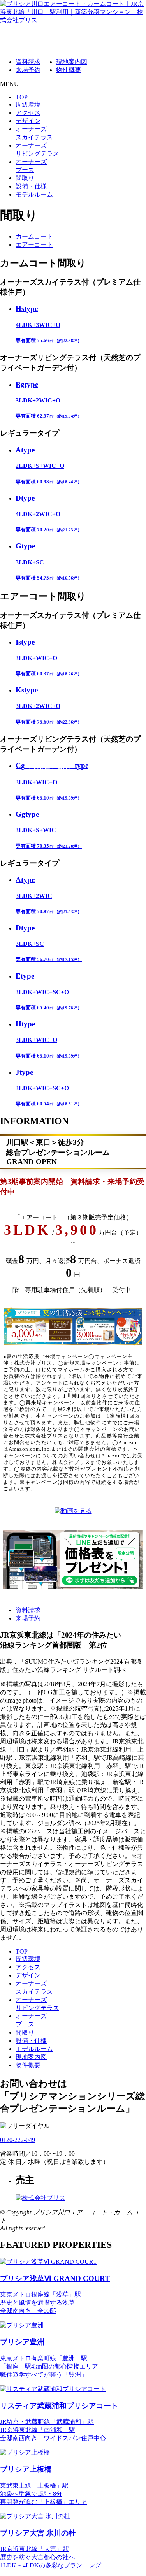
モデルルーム (34, 194)
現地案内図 (72, 62)
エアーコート (34, 245)
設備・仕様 (31, 186)
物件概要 (69, 70)
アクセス (28, 113)
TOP (22, 97)
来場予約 (28, 70)
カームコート (34, 236)
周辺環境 (28, 105)
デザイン (28, 121)
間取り (25, 178)
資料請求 (28, 62)
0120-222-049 (18, 2140)
